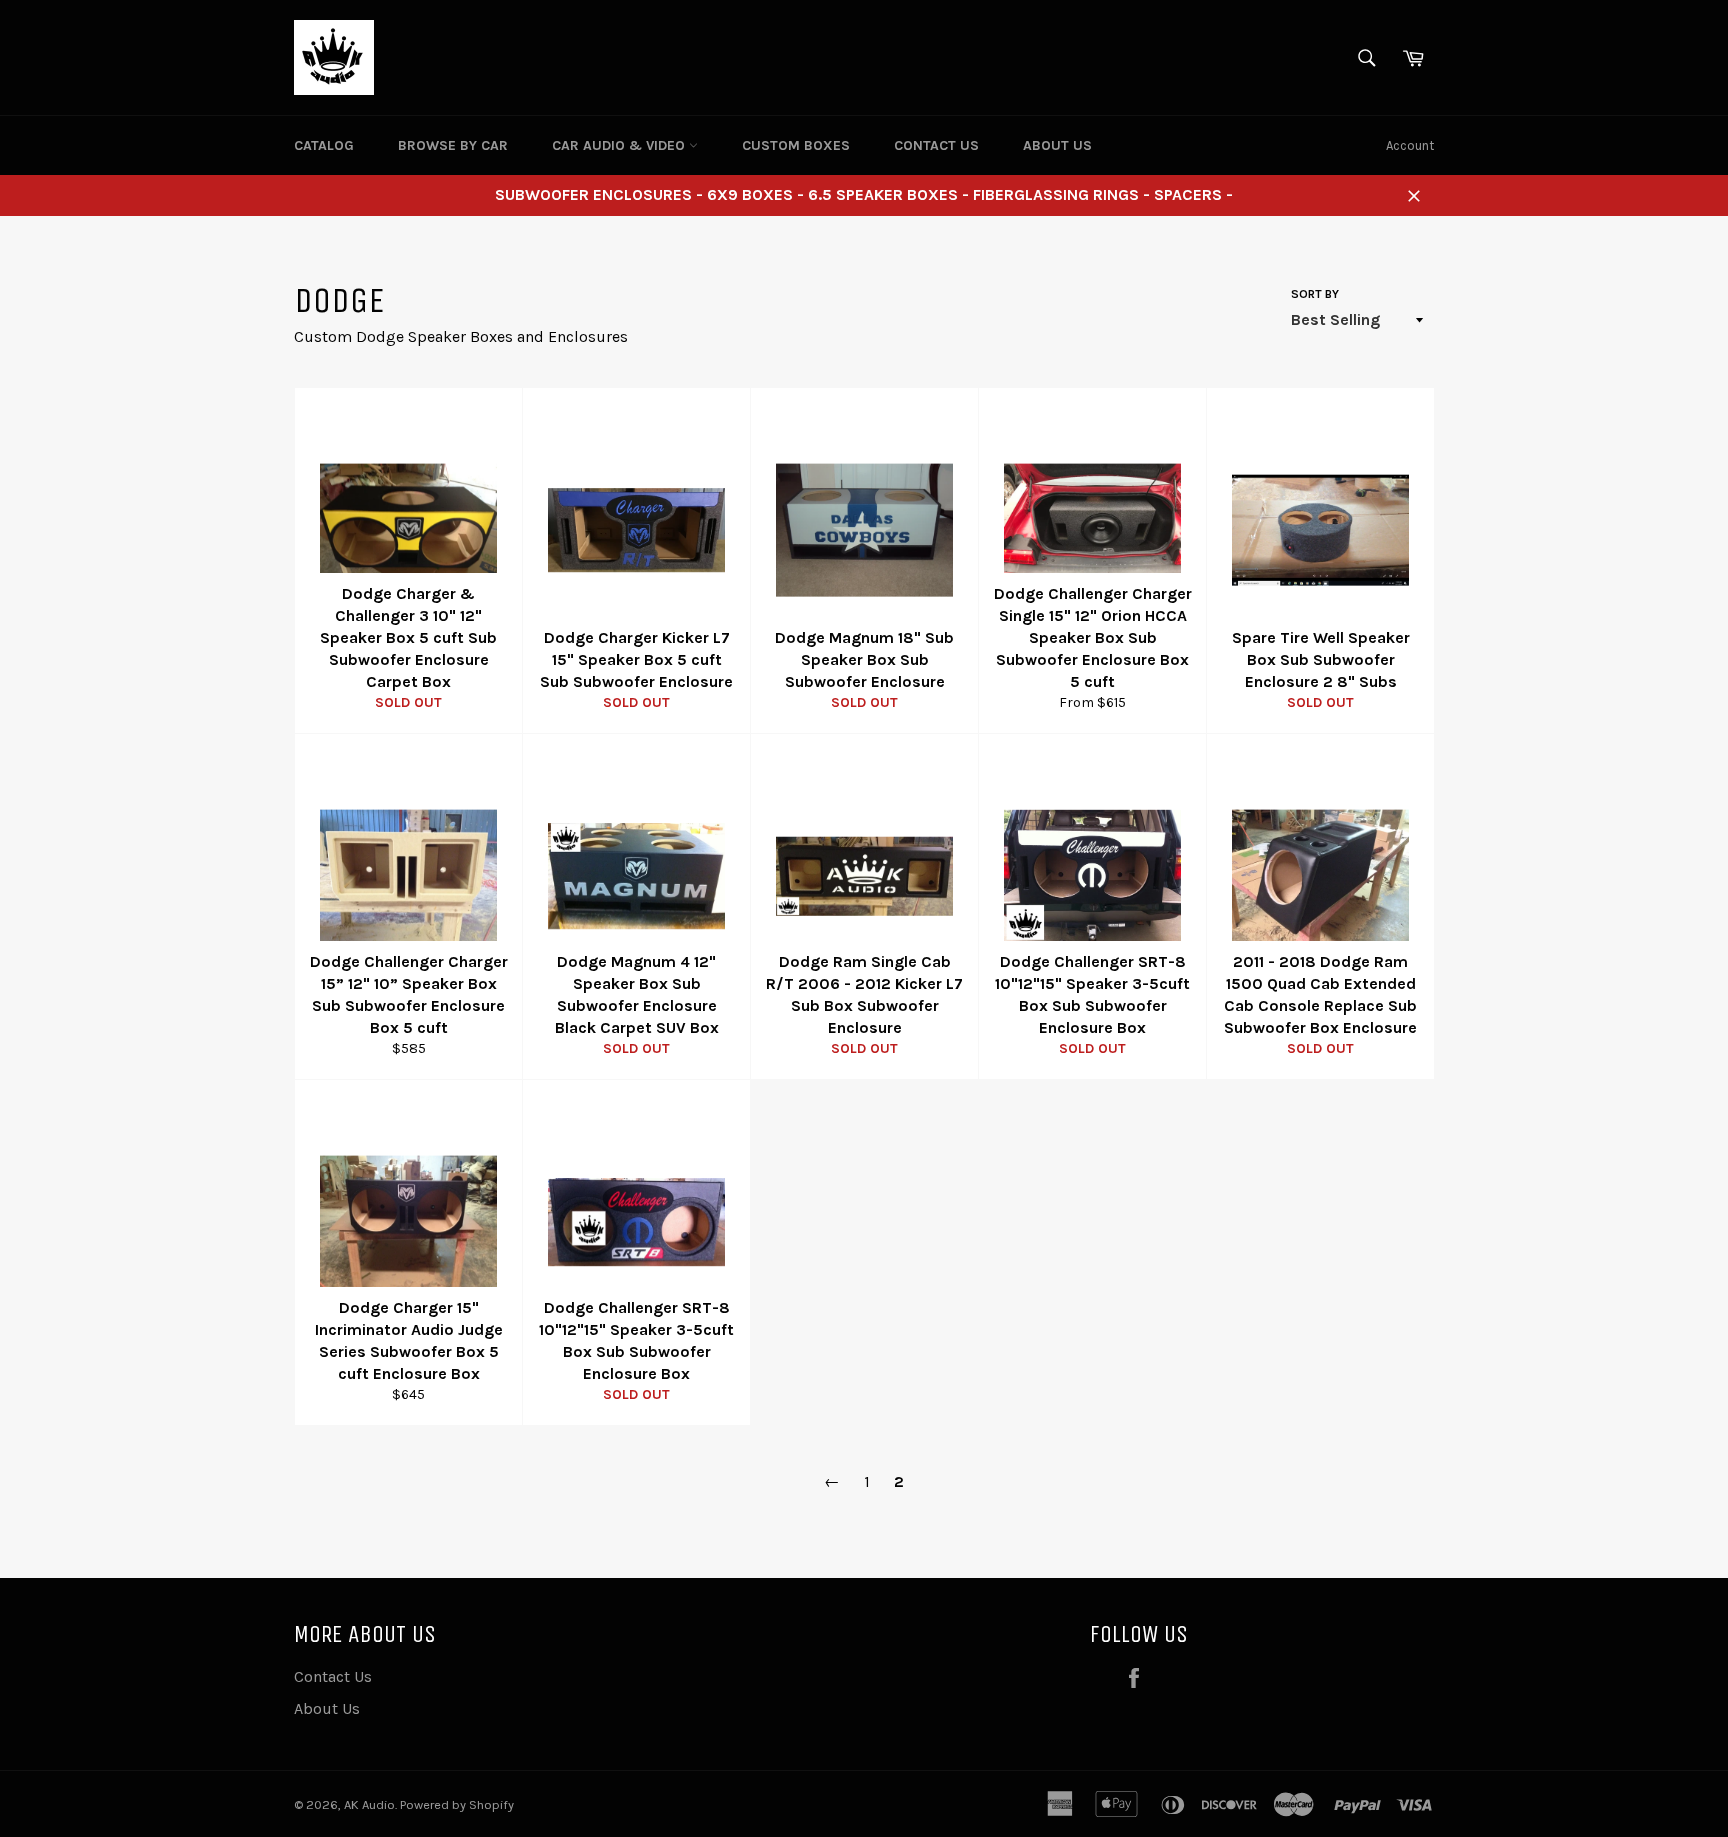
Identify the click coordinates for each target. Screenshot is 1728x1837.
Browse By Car (453, 145)
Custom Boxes (796, 145)
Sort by (1315, 294)
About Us (1057, 145)
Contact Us (936, 145)
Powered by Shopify (457, 1804)
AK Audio (369, 1804)
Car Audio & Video (620, 145)
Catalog (324, 145)
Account (1410, 145)
